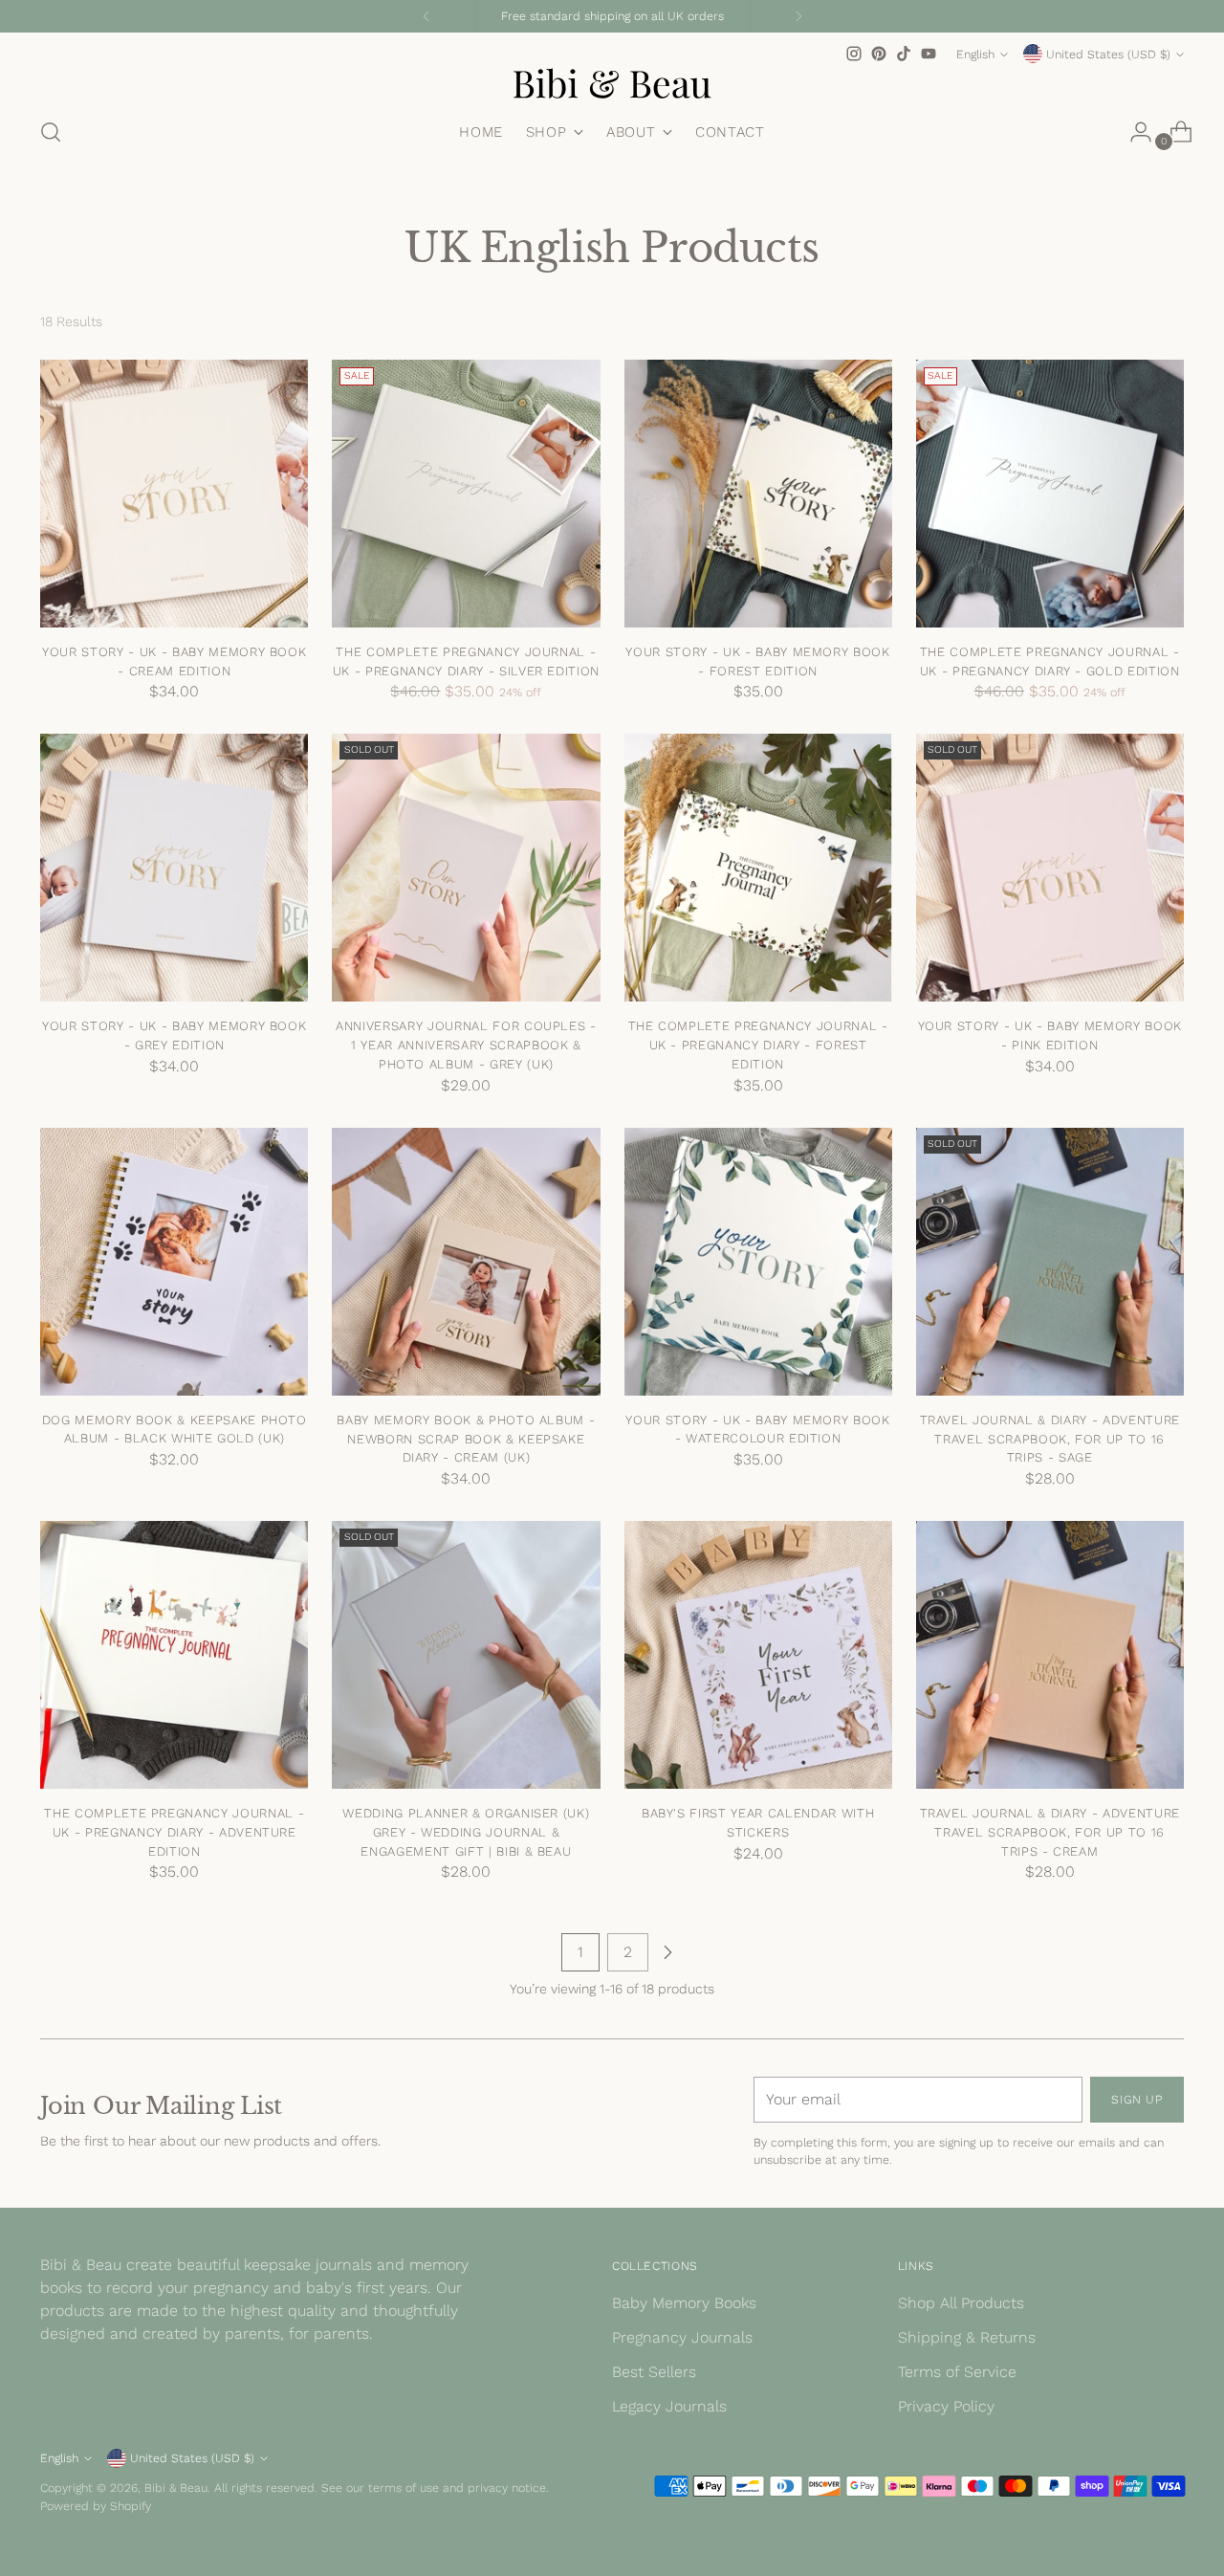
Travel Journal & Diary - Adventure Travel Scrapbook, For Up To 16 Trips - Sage (1050, 1439)
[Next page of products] (667, 1952)
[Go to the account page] (1133, 132)
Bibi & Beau (176, 2488)
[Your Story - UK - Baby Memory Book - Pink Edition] (1050, 868)
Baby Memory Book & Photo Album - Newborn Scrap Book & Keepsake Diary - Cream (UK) (466, 1439)
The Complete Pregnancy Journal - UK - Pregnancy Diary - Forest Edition (758, 1045)
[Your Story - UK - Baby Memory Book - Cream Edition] (174, 494)
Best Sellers (654, 2372)
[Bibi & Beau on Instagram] (854, 54)
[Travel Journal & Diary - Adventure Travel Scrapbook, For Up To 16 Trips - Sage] (1050, 1262)
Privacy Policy (946, 2406)
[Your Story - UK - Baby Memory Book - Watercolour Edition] (758, 1262)
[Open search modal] (51, 132)
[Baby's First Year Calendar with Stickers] (758, 1655)
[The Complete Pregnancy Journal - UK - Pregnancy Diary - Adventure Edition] (174, 1655)
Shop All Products (961, 2303)
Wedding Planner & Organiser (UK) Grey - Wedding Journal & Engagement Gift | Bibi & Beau (466, 1832)
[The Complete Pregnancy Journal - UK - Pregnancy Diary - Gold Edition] (1050, 494)
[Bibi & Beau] (612, 83)
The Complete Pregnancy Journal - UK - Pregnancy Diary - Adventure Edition (174, 1832)
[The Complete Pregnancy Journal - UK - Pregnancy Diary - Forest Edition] (758, 868)
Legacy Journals (669, 2406)
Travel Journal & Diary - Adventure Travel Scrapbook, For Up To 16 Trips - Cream (1050, 1832)
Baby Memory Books (684, 2303)
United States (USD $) (1108, 54)
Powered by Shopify (96, 2506)
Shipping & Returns (967, 2337)
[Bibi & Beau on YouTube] (929, 54)
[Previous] (426, 16)
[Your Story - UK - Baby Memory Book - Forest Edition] (758, 494)
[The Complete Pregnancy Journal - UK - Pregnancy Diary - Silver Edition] (466, 494)
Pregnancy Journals (682, 2337)
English (975, 54)
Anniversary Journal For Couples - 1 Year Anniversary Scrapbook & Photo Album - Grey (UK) (466, 1045)
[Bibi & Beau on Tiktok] (904, 54)
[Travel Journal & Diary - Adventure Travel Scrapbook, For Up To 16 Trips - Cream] (1050, 1655)
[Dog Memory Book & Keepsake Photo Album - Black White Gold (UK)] (174, 1262)
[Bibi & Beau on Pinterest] (879, 54)
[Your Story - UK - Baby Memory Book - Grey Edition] (174, 868)
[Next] (798, 16)
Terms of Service (957, 2372)
